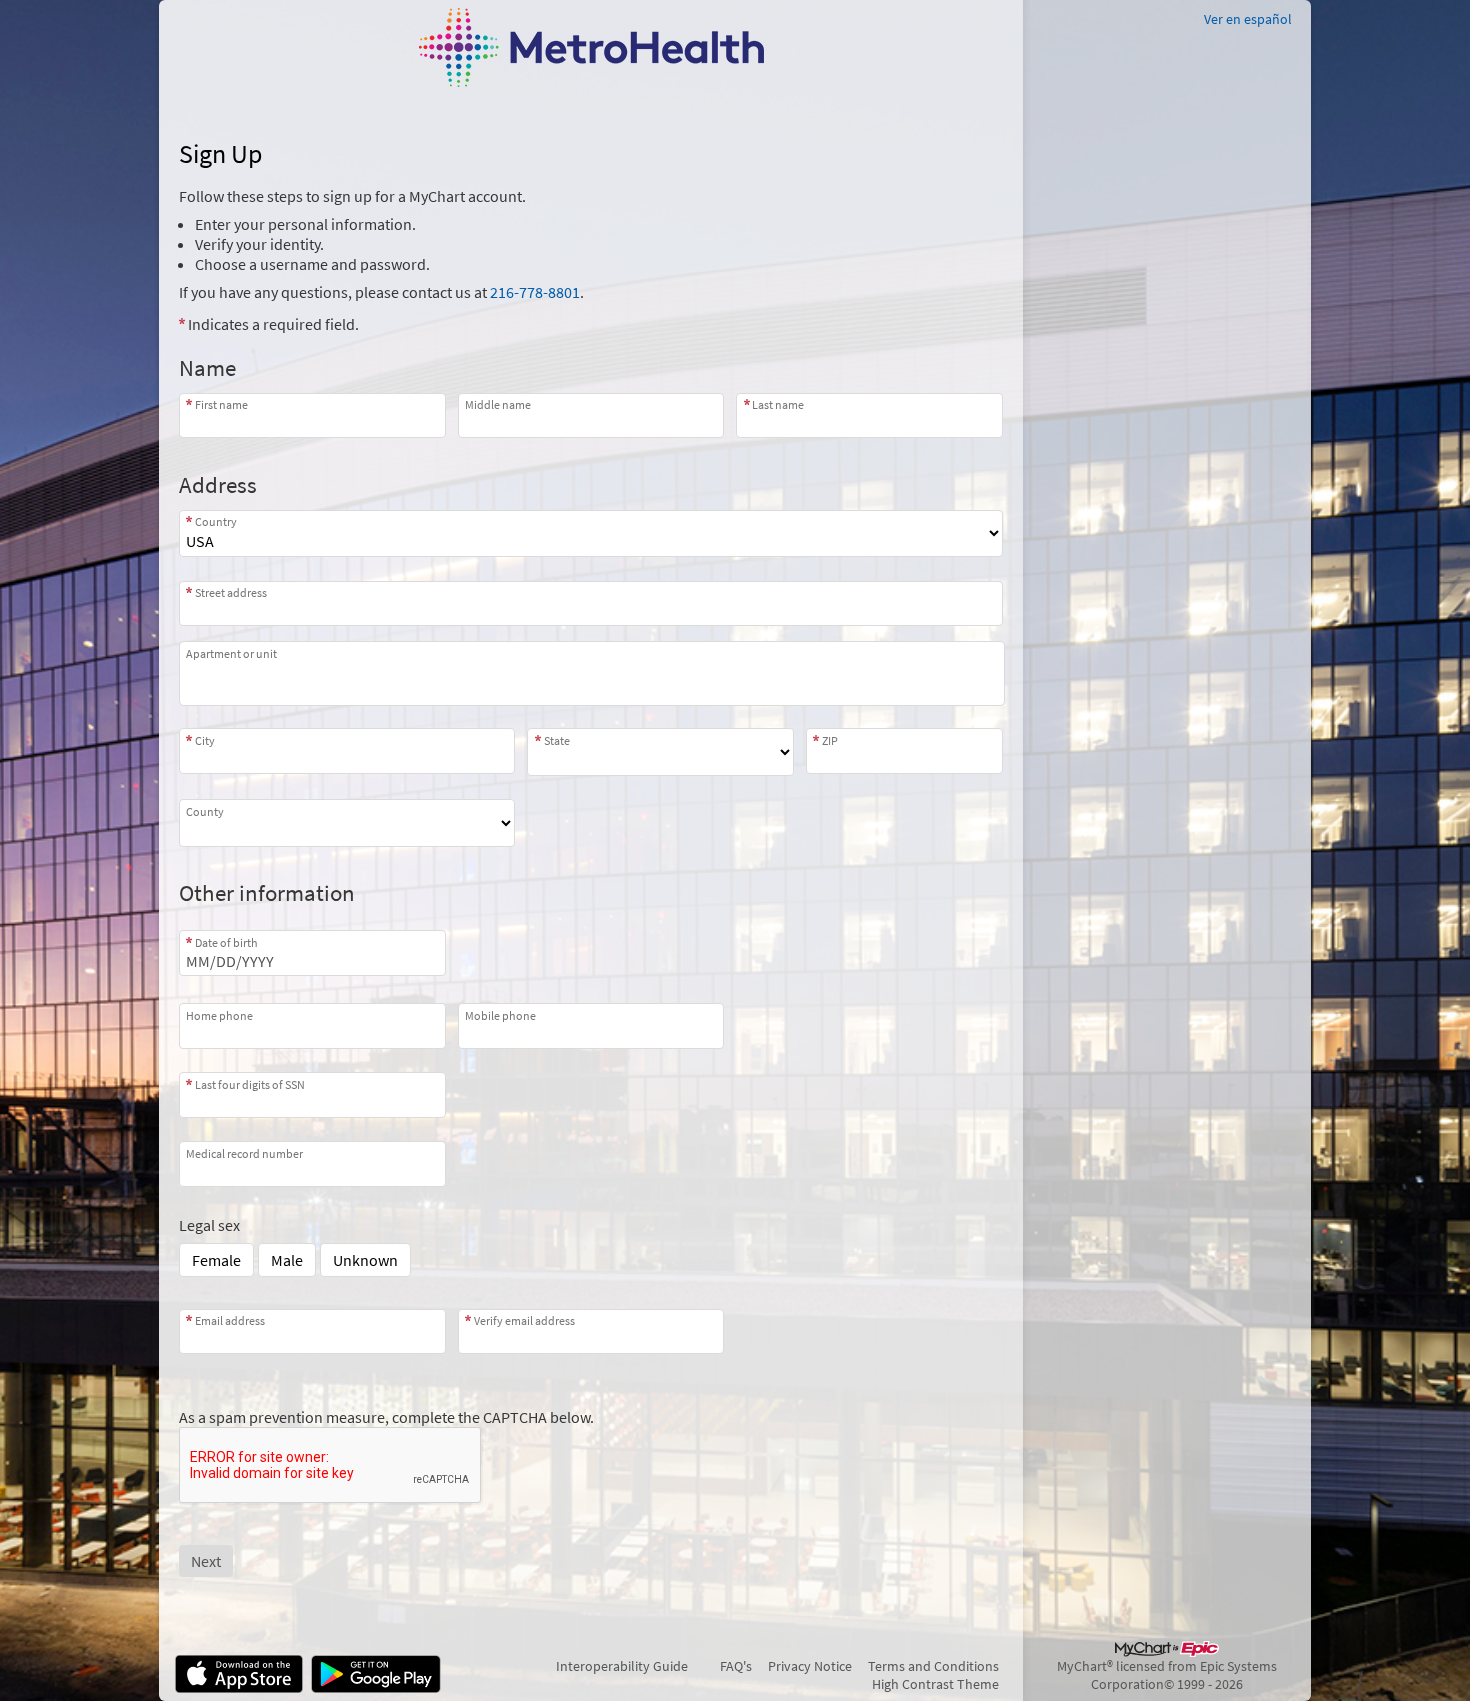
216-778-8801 (535, 292)
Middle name (498, 404)
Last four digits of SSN (250, 1084)
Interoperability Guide (622, 1666)
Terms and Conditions (933, 1666)
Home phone (219, 1015)
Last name (778, 404)
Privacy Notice (810, 1666)
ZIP (830, 740)
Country (216, 521)
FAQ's (736, 1666)
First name (221, 404)
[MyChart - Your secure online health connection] (591, 47)
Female (216, 1260)
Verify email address (524, 1320)
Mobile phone (500, 1015)
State (557, 740)
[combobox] (591, 603)
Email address (230, 1320)
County (205, 811)
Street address (231, 592)
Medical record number (244, 1153)
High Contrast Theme (935, 1684)
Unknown (365, 1260)
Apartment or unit (231, 653)
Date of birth (226, 942)
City (205, 740)
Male (287, 1260)
